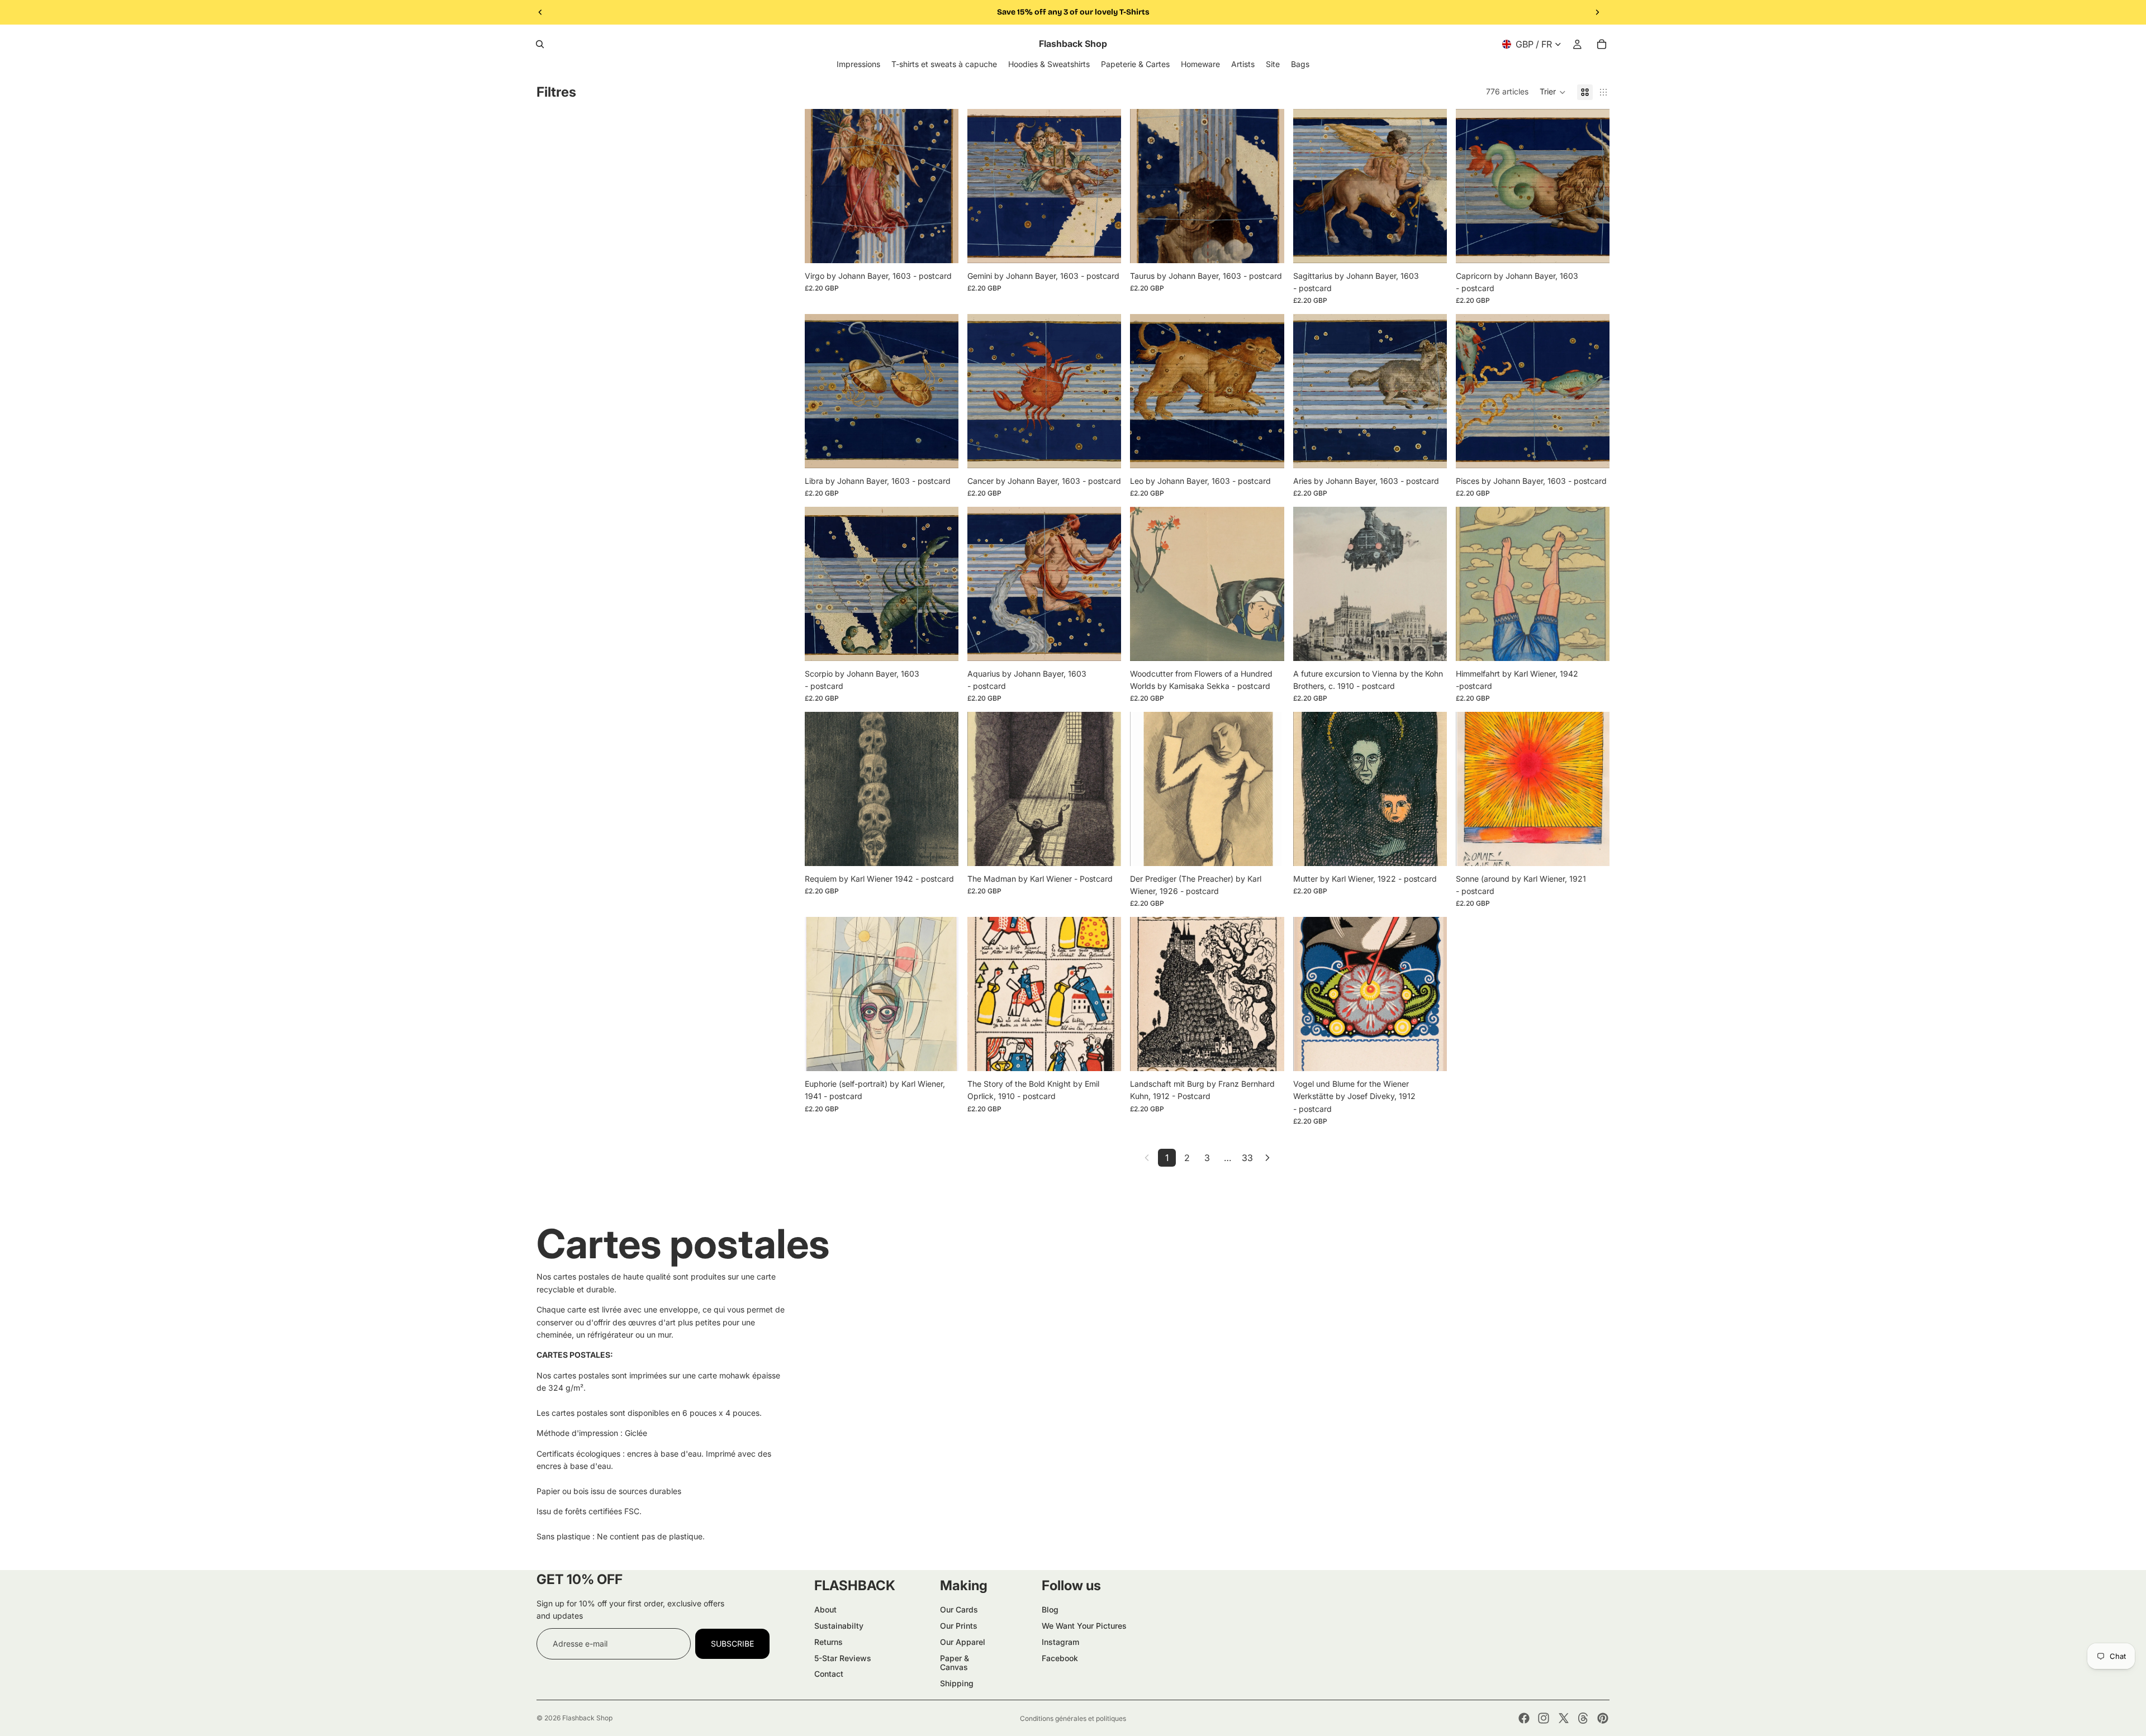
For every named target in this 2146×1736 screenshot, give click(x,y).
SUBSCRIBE (732, 1644)
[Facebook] (1524, 1718)
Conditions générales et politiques (1073, 1718)
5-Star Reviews (843, 1658)
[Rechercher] (540, 44)
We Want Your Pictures (1084, 1626)
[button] (1553, 92)
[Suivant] (1267, 1158)
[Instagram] (1544, 1718)
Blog (1050, 1609)
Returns (829, 1642)
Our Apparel (963, 1642)
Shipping (957, 1683)
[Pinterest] (1603, 1718)
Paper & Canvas (955, 1663)
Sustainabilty (839, 1626)
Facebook (1060, 1658)
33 (1247, 1158)
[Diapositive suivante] (1597, 12)
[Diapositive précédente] (540, 12)
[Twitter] (1564, 1718)
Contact (829, 1674)
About (825, 1609)
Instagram (1060, 1642)
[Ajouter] (941, 246)
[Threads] (1583, 1718)
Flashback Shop (587, 1718)
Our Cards (959, 1609)
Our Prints (959, 1626)
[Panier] (1602, 44)
